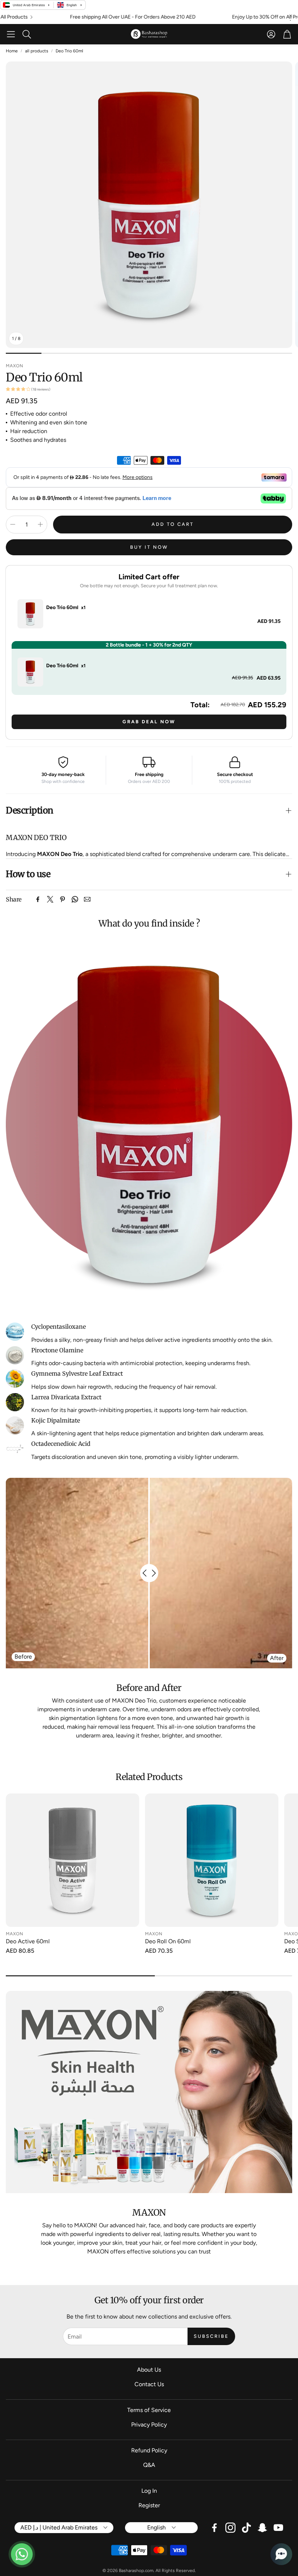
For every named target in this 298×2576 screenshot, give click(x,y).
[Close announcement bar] (291, 16)
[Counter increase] (40, 524)
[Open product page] (73, 1860)
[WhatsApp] (75, 899)
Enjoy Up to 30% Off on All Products (222, 17)
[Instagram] (230, 2528)
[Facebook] (38, 899)
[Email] (87, 899)
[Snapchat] (262, 2528)
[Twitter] (50, 899)
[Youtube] (278, 2528)
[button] (11, 34)
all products (37, 51)
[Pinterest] (63, 899)
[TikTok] (246, 2528)
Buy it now (149, 547)
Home (12, 51)
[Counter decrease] (13, 524)
